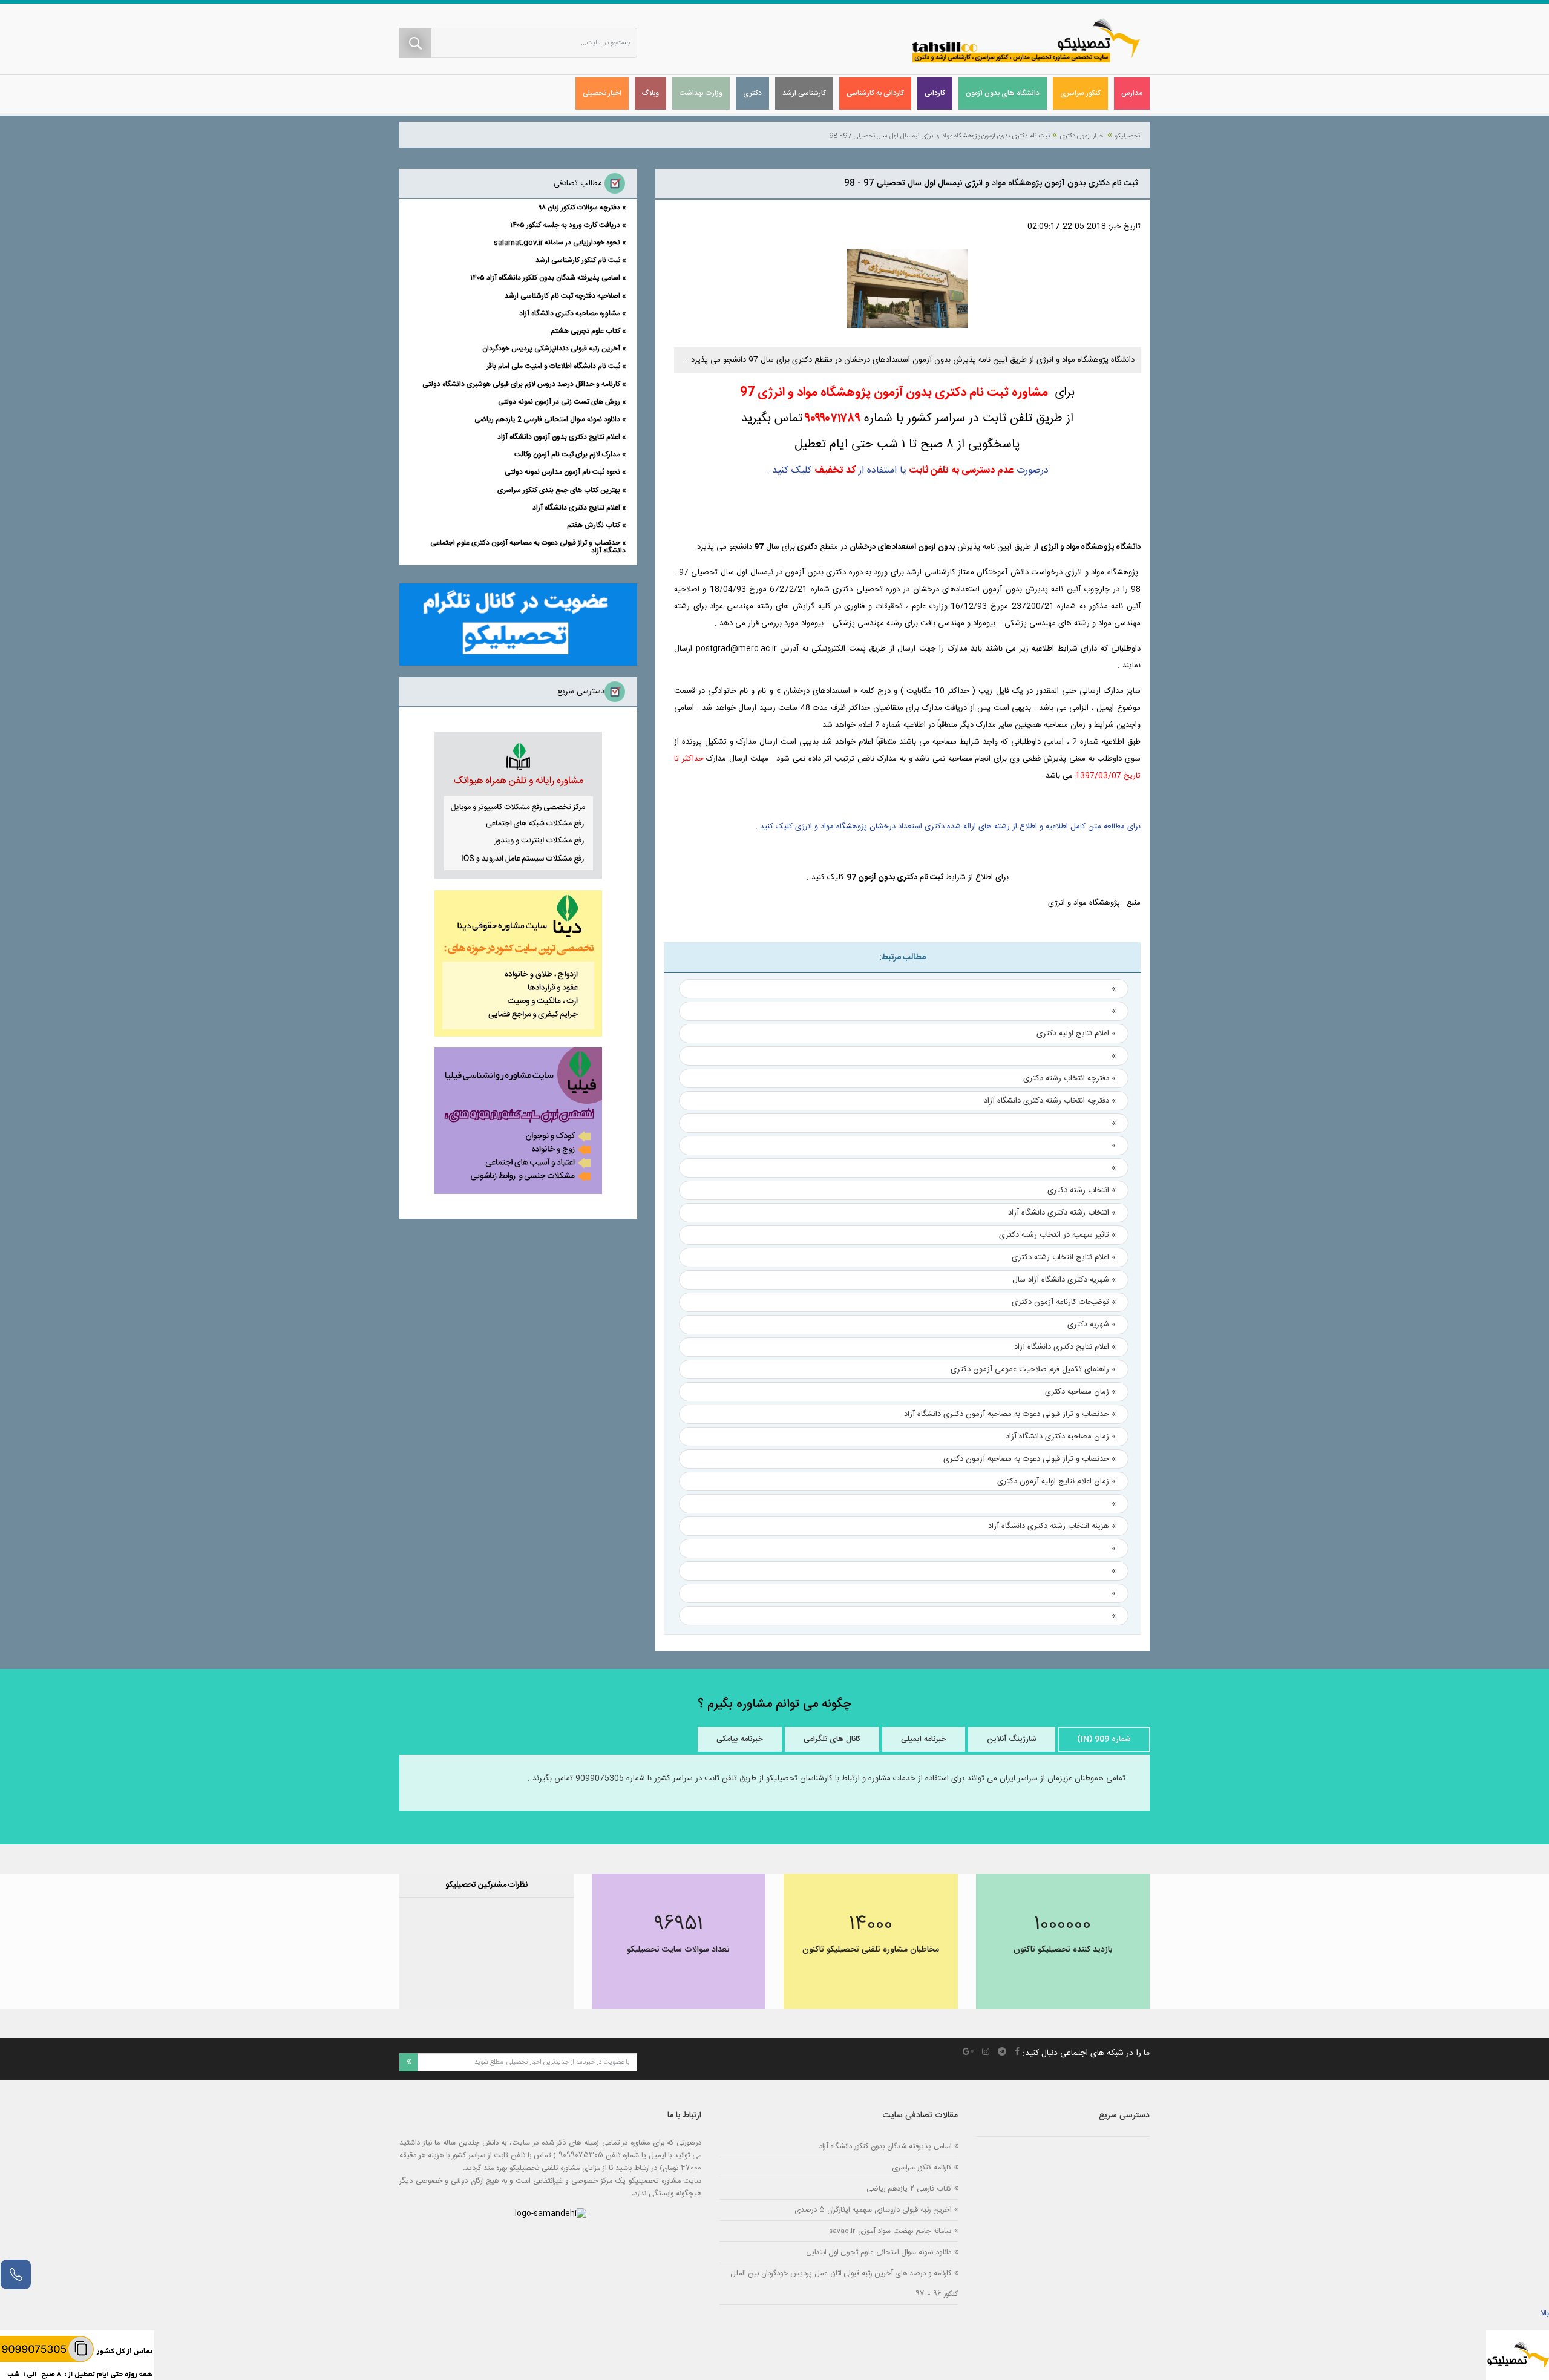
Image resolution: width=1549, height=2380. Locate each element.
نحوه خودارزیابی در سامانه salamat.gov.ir (557, 243)
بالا (1545, 2313)
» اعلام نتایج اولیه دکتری (1076, 1034)
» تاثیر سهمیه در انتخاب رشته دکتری (1057, 1235)
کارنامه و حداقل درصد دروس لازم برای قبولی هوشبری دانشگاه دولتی (521, 384)
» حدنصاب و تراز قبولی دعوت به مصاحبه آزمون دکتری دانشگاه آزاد (1010, 1414)
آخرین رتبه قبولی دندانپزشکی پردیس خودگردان (551, 349)
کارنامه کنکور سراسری (922, 2167)
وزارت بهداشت (701, 93)
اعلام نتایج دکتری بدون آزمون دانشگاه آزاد (559, 437)
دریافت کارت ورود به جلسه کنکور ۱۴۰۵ (565, 225)
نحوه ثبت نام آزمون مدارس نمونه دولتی (562, 472)
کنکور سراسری (1080, 93)
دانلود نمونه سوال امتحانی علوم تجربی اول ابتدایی (879, 2252)
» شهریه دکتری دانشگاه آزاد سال (1064, 1280)
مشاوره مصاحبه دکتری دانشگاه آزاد (570, 313)
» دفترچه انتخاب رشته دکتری (1069, 1078)
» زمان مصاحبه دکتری (1080, 1392)
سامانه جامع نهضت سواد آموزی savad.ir (890, 2231)
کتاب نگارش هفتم (594, 525)
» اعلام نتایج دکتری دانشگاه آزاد (1065, 1347)
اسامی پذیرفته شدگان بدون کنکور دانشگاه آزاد (885, 2146)
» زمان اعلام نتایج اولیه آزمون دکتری (1056, 1481)
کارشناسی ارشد (804, 93)
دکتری (752, 93)
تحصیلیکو (1127, 136)
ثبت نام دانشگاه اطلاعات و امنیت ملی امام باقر (553, 366)
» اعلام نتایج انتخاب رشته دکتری (1064, 1257)
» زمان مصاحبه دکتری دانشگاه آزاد (1061, 1437)
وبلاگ (650, 93)
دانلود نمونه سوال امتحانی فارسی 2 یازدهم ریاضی (547, 419)
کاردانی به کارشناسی (875, 93)
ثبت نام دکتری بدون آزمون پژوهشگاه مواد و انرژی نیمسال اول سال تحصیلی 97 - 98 (940, 136)
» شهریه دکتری (1092, 1325)
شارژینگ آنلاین (1012, 1739)
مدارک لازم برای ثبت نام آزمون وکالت (567, 454)
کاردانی (935, 93)
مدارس (1132, 93)
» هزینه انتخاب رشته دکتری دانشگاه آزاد (1052, 1526)
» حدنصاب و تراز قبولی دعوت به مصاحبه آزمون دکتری (1030, 1459)
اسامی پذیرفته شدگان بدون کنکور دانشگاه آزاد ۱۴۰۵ (545, 278)
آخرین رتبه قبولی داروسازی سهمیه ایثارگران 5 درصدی (873, 2210)
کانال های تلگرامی (832, 1739)
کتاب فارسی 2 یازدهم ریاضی (909, 2188)
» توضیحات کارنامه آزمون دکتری (1064, 1302)
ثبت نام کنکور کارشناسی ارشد (578, 260)
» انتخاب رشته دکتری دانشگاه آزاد (1062, 1213)
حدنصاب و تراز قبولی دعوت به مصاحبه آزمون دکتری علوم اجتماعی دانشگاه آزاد (528, 547)
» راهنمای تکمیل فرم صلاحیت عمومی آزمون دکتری (1033, 1369)
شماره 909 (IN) (1104, 1739)
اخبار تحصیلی (602, 93)
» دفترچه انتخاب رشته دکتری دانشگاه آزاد (1050, 1101)
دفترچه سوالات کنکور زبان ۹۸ (580, 208)
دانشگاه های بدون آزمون (1003, 93)
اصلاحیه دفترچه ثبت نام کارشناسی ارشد (562, 296)
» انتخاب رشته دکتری (1082, 1190)
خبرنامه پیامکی (740, 1739)
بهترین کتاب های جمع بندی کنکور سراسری (559, 490)
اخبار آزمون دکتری (1082, 136)
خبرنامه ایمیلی (924, 1739)
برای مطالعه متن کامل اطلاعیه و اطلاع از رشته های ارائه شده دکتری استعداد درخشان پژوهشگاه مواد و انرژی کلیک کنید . (948, 827)
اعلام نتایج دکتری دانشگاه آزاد (576, 508)
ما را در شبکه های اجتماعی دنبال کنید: (1086, 2053)
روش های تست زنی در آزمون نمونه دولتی (559, 402)
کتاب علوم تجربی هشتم (585, 331)
